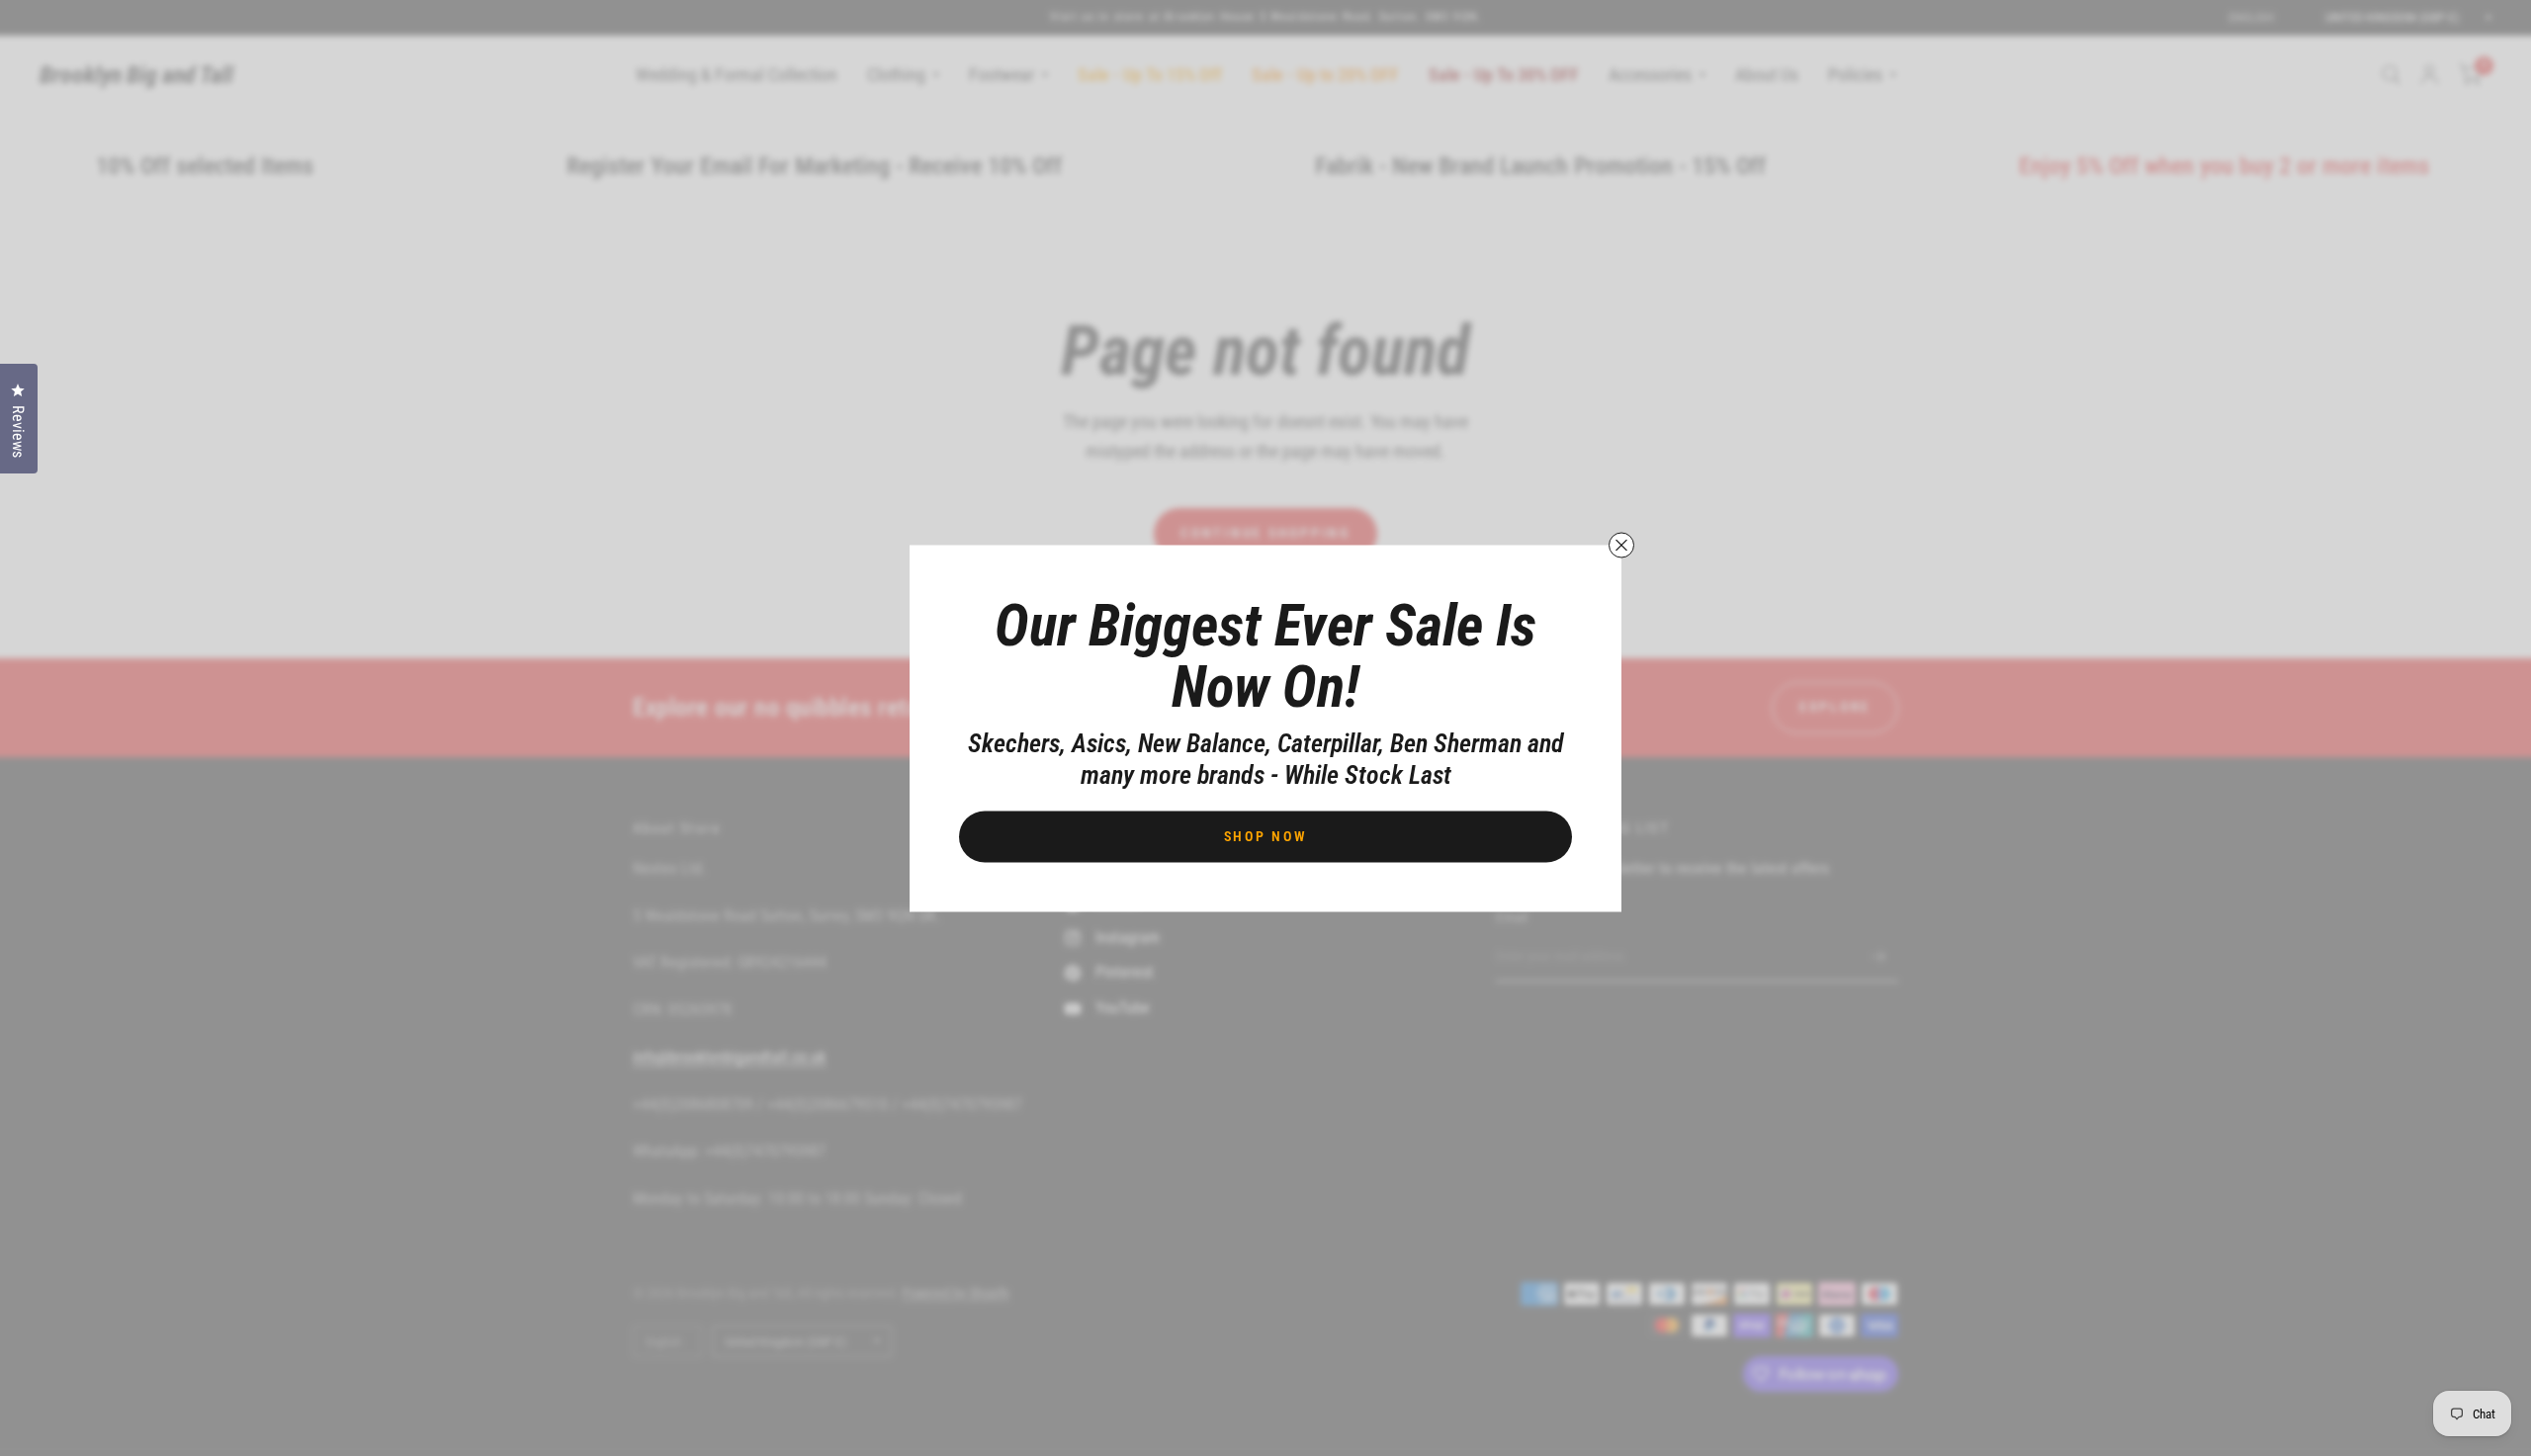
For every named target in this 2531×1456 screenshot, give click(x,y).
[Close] (1621, 545)
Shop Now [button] (1266, 835)
